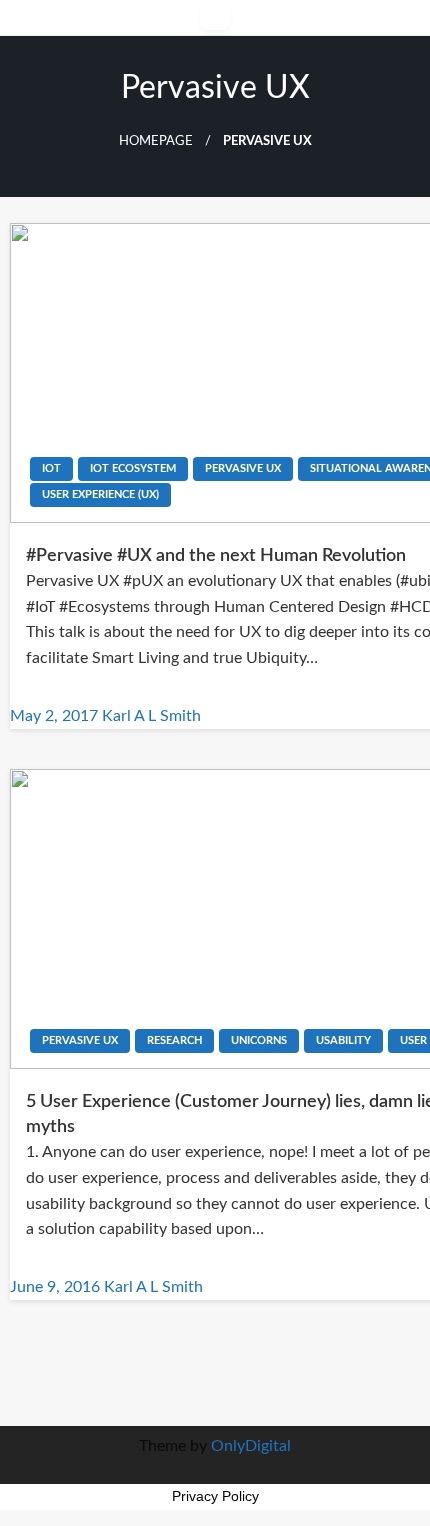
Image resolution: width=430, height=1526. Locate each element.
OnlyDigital (251, 1446)
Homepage (156, 141)
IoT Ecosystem (133, 468)
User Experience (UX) (100, 494)
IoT (51, 468)
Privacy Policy (215, 1496)
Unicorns (259, 1040)
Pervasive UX (243, 468)
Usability (343, 1040)
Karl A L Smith (151, 716)
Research (174, 1040)
